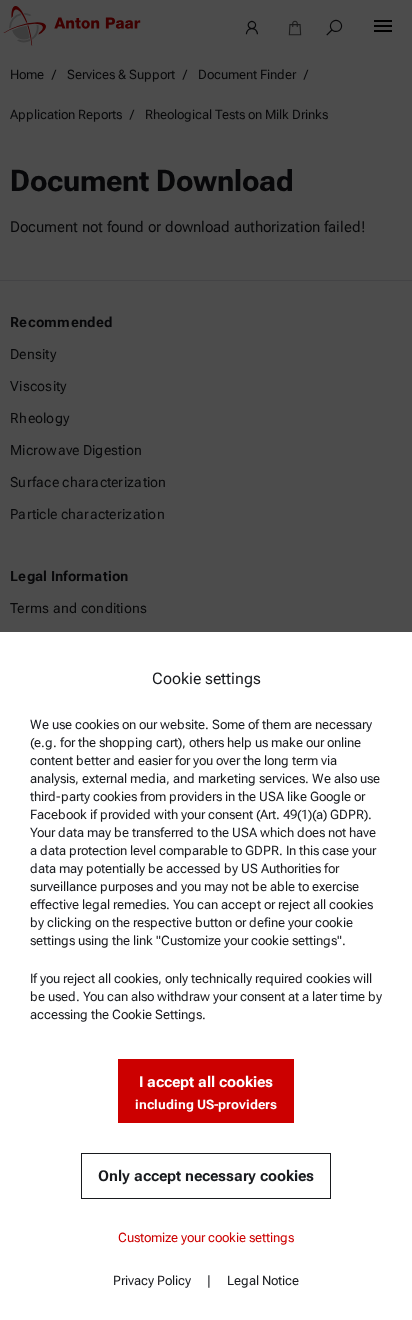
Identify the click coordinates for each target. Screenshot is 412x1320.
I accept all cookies (206, 1092)
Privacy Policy (152, 1280)
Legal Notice (263, 1280)
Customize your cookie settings (206, 1237)
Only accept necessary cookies (206, 1176)
